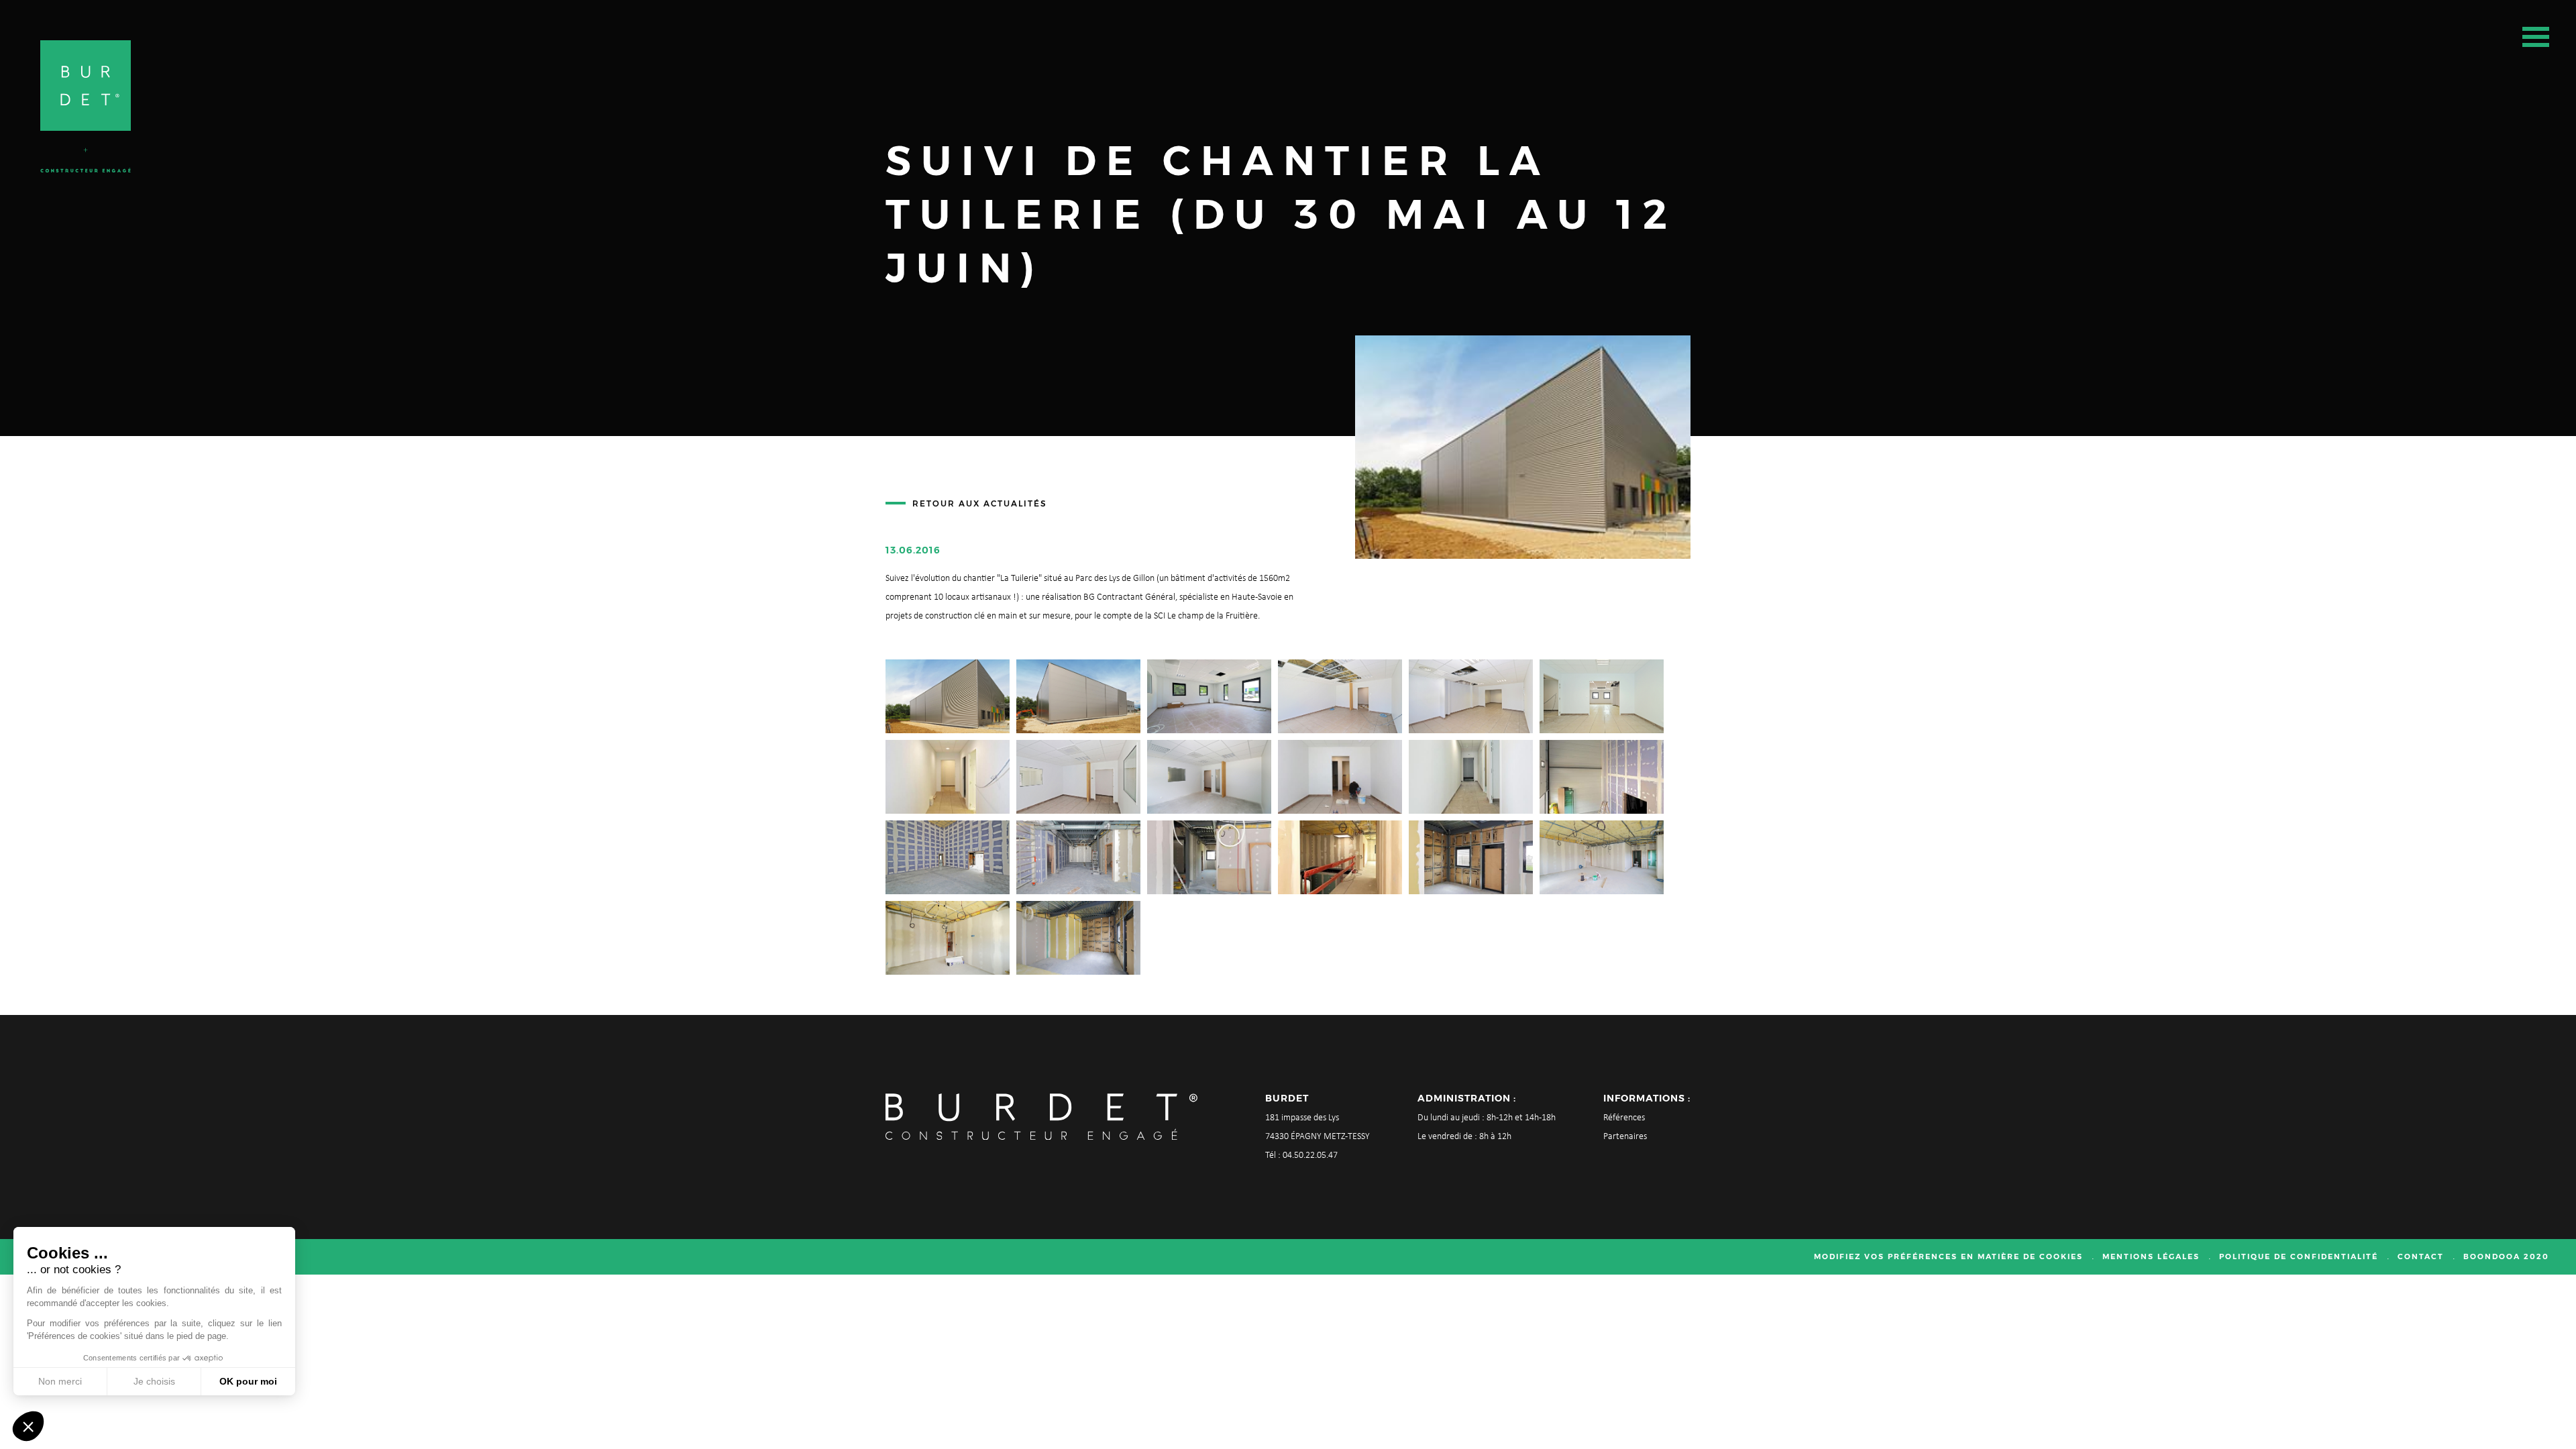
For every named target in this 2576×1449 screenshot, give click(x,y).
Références (1624, 1118)
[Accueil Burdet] (86, 106)
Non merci (60, 1381)
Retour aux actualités (980, 503)
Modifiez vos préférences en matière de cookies (1948, 1256)
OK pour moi (248, 1381)
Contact (2421, 1256)
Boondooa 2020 (2506, 1256)
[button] (28, 1426)
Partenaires (1625, 1137)
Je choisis (154, 1381)
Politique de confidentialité (2299, 1256)
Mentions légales (2151, 1256)
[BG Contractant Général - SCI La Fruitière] (948, 696)
